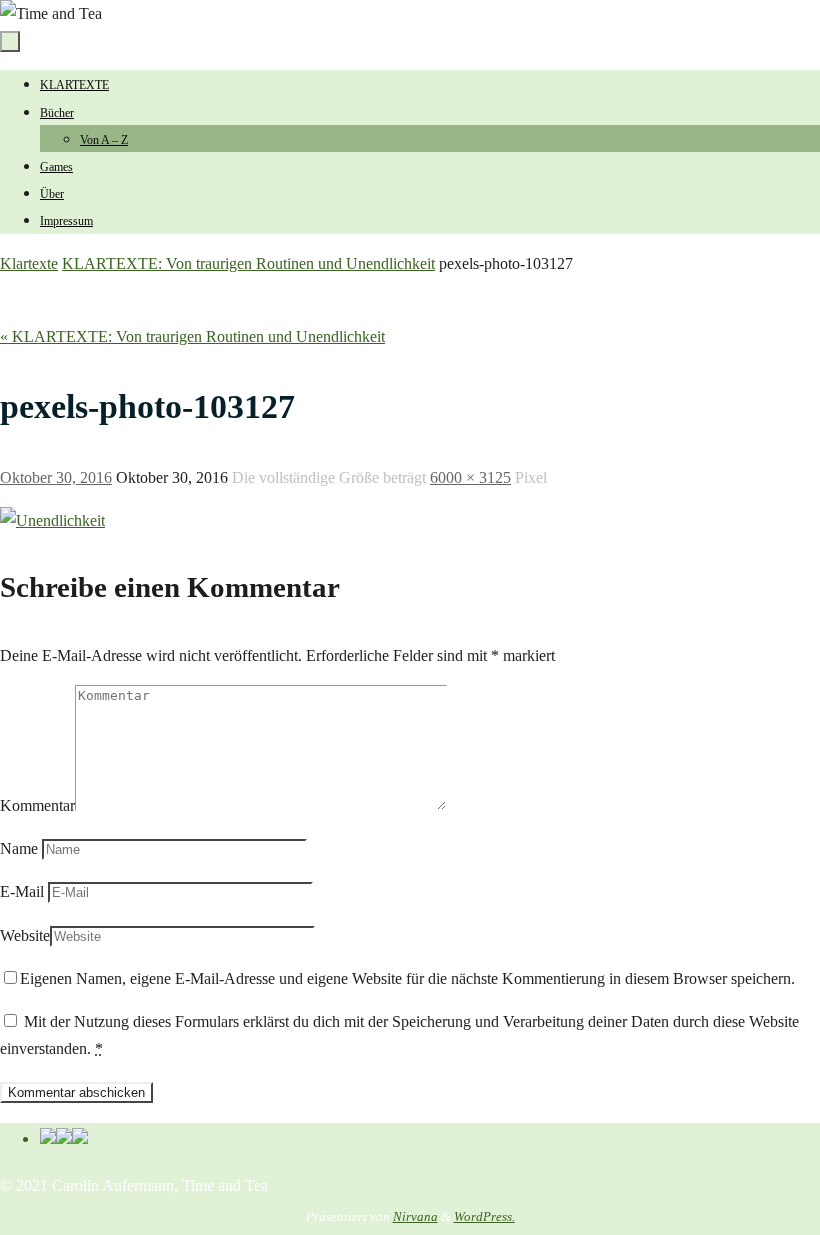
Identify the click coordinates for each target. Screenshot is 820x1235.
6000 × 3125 (470, 477)
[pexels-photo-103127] (52, 520)
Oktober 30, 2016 (56, 477)
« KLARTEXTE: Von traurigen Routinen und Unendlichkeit (192, 336)
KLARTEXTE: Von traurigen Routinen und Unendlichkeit (248, 263)
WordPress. (484, 1216)
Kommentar (37, 805)
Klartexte (29, 263)
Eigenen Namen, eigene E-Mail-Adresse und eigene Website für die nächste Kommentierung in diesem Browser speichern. (407, 978)
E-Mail (22, 891)
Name (19, 848)
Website (25, 935)
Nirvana (415, 1216)
